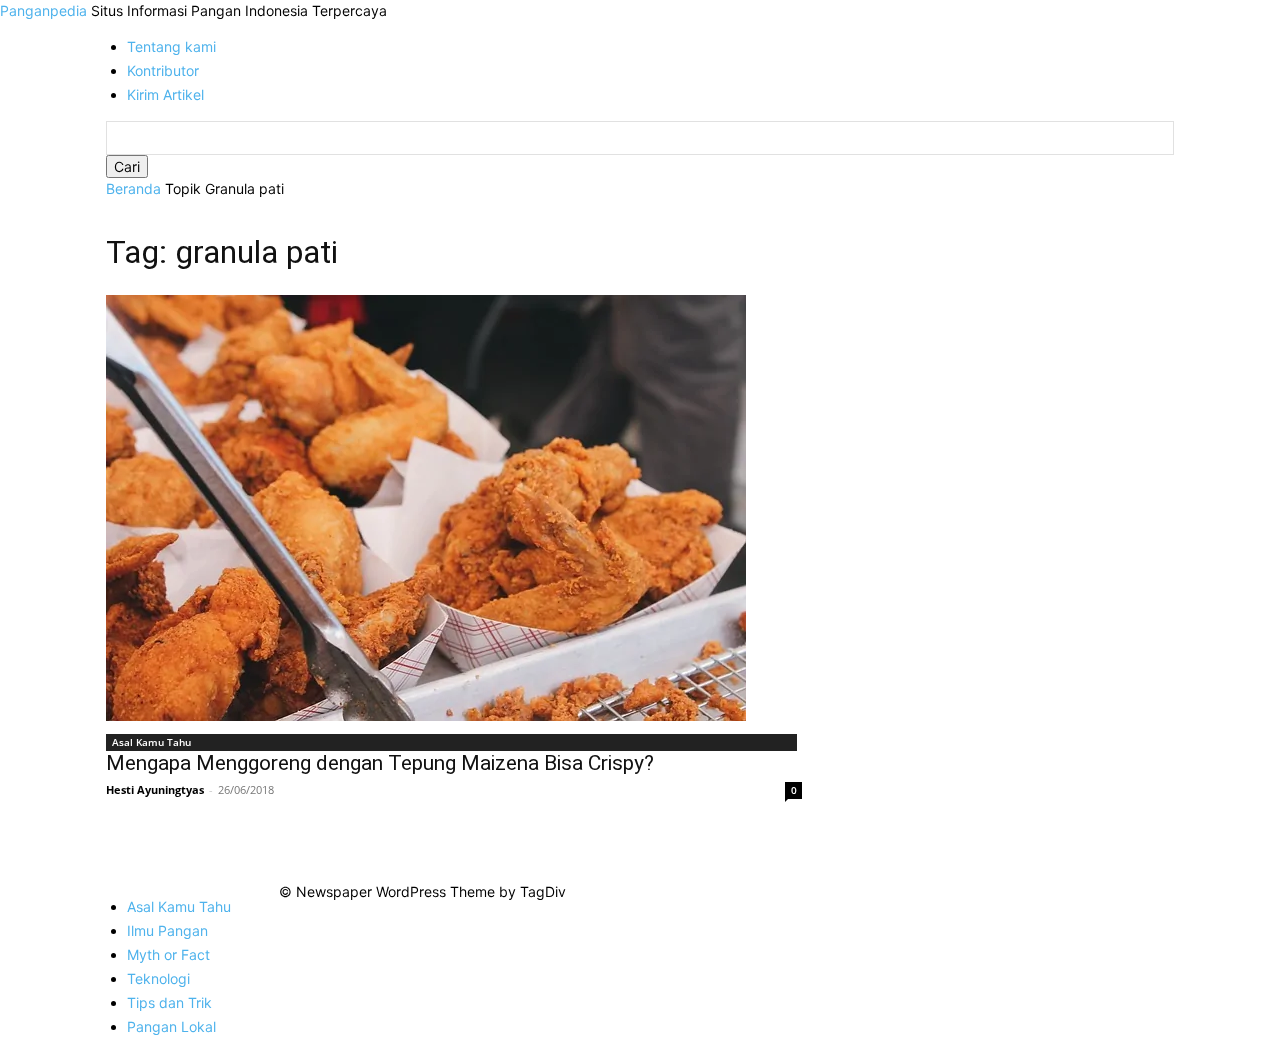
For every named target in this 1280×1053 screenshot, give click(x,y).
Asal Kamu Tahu (151, 742)
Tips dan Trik (169, 1002)
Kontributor (163, 70)
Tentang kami (171, 46)
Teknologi (158, 978)
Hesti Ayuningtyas (155, 789)
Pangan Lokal (171, 1026)
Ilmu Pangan (167, 930)
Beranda (133, 188)
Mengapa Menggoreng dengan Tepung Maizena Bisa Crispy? (380, 763)
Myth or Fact (168, 954)
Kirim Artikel (165, 94)
